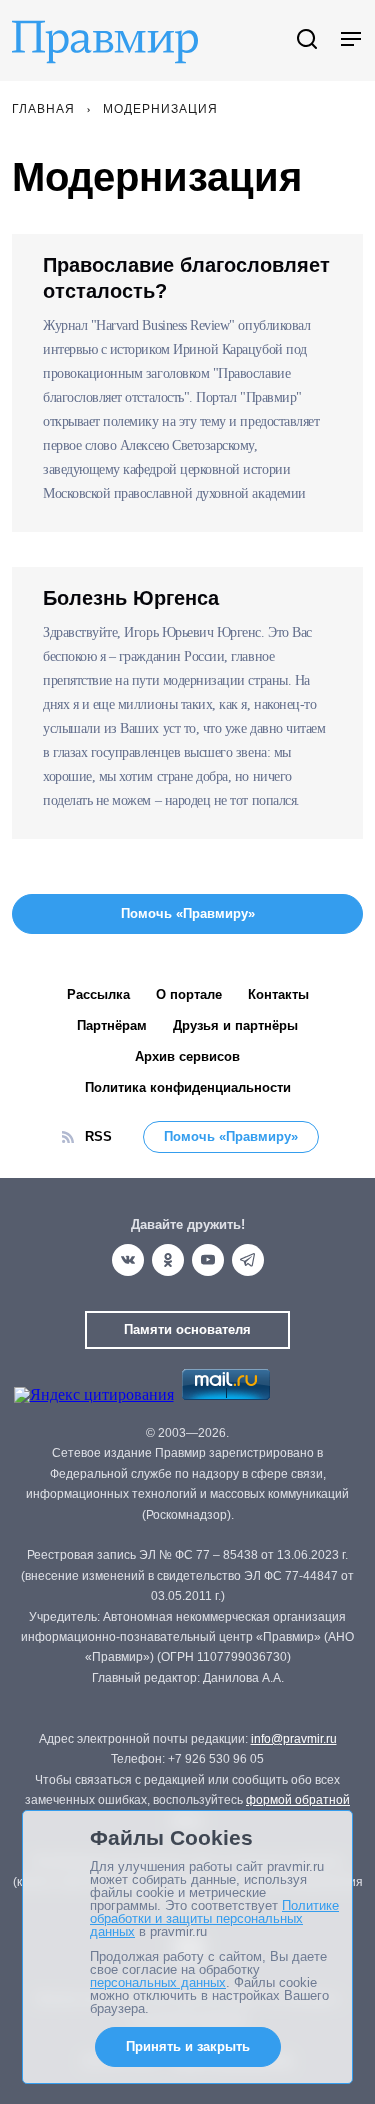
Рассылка (98, 994)
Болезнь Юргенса (131, 598)
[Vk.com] (128, 1260)
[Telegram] (248, 1260)
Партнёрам (112, 1025)
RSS (98, 1136)
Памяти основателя (187, 1329)
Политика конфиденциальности (188, 1087)
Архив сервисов (187, 1056)
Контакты (278, 994)
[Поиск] (307, 40)
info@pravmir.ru (294, 1739)
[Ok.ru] (168, 1260)
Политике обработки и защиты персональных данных (214, 1918)
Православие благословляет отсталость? (186, 278)
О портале (189, 994)
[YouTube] (208, 1260)
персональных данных (158, 1982)
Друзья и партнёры (235, 1025)
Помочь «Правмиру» (231, 1136)
